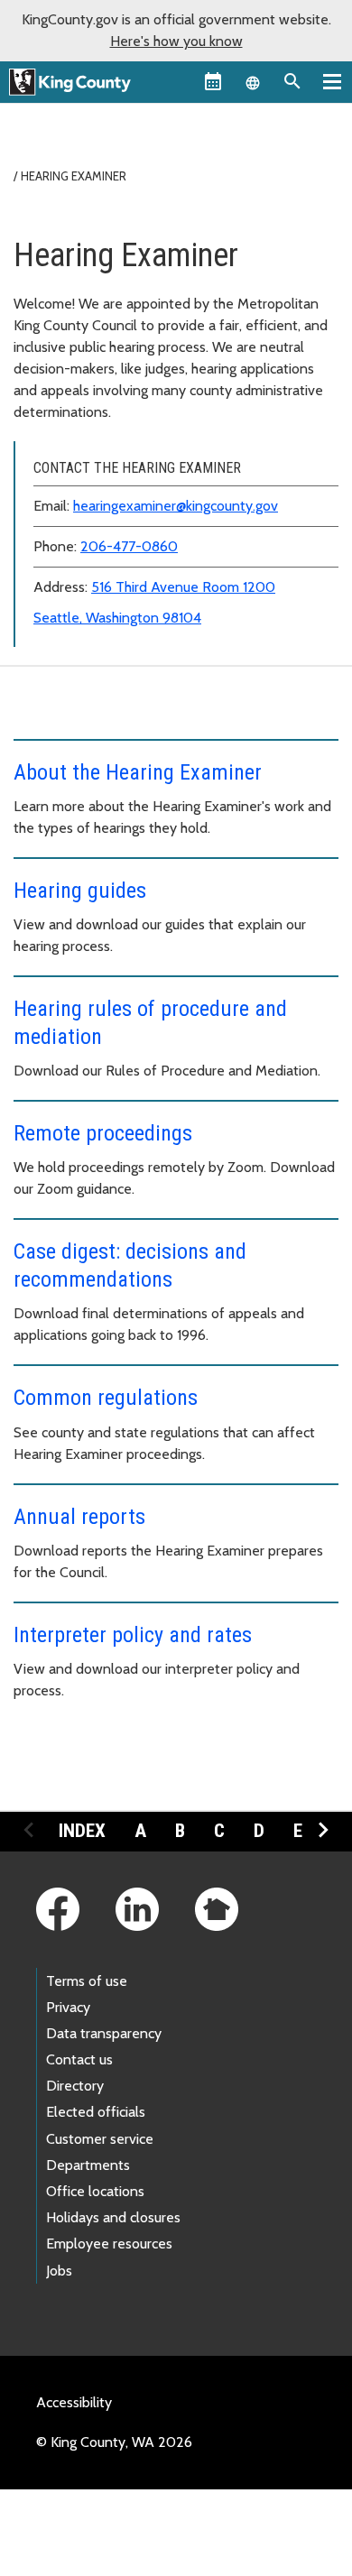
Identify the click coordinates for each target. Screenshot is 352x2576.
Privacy (68, 2007)
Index (82, 1831)
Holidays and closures (113, 2217)
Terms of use (87, 1981)
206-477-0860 (129, 546)
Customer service (100, 2139)
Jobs (59, 2271)
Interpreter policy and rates (133, 1635)
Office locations (95, 2191)
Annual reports (79, 1517)
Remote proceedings (103, 1133)
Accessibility (74, 2402)
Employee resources (109, 2244)
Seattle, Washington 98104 (117, 618)
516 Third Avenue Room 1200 (183, 587)
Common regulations (106, 1398)
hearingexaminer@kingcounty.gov (176, 506)
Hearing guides (80, 891)
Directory (75, 2086)
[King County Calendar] (213, 81)
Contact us (79, 2059)
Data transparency (104, 2033)
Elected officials (96, 2112)
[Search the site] (292, 81)
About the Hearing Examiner (138, 772)
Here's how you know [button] (176, 41)
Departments (88, 2165)
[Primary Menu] (332, 81)
